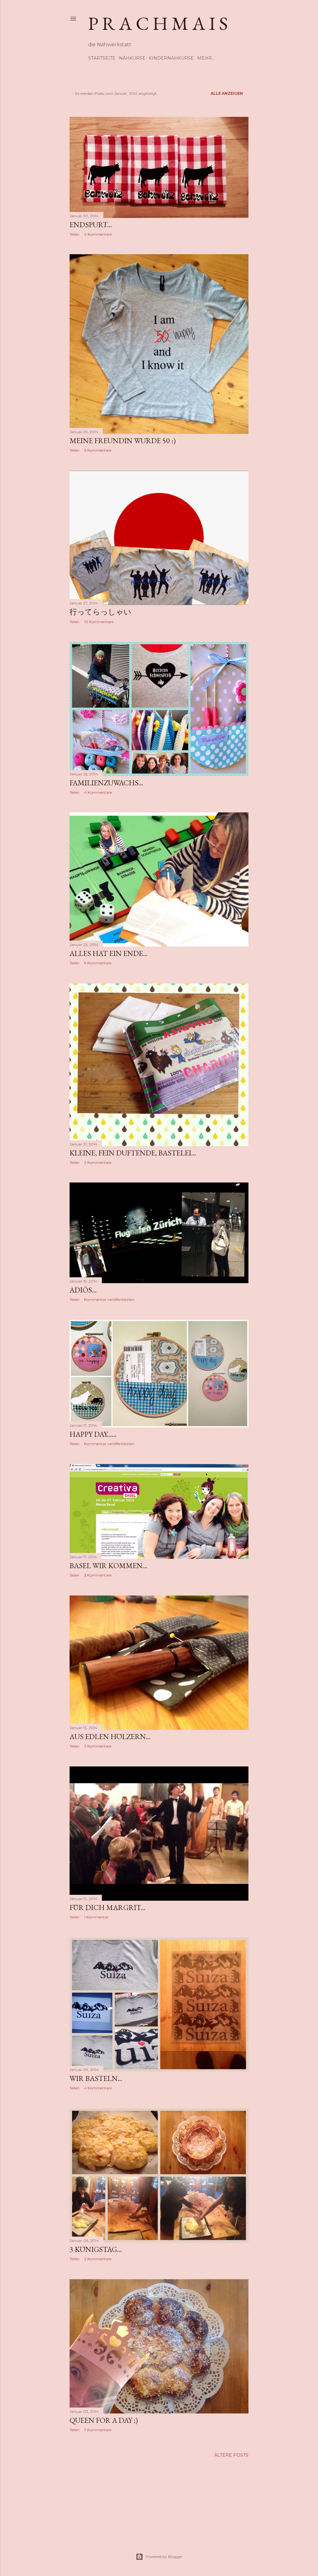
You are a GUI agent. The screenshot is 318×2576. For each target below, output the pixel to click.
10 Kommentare (99, 622)
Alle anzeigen (227, 93)
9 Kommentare (98, 963)
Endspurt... (91, 225)
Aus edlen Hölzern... (110, 1736)
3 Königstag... (96, 2249)
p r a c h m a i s (158, 23)
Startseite (102, 58)
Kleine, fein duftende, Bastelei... (133, 1153)
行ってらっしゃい (100, 612)
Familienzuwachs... (106, 783)
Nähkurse (132, 58)
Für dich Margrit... (107, 1907)
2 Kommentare (98, 1162)
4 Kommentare (98, 234)
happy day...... (93, 1434)
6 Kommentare (98, 450)
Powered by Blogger (164, 2557)
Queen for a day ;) (104, 2420)
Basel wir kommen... (108, 1566)
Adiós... (83, 1290)
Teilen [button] (75, 234)
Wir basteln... (96, 2078)
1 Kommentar (96, 1917)
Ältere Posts (231, 2455)
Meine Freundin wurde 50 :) (123, 441)
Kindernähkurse (171, 58)
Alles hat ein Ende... (109, 953)
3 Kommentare (98, 1575)
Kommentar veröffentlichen (109, 1299)
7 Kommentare (98, 2430)
